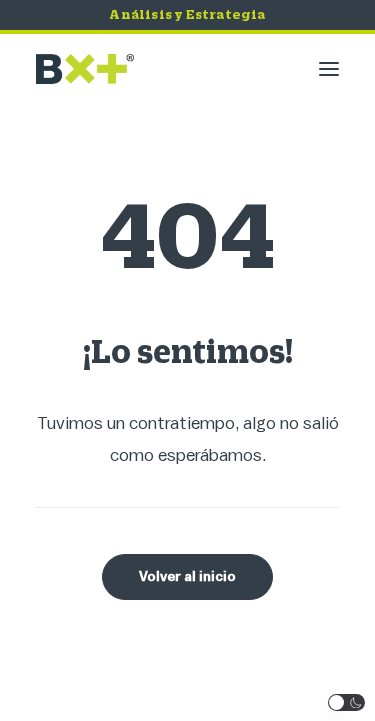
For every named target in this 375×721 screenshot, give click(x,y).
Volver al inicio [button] (187, 577)
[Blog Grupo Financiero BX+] (85, 69)
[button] (329, 69)
